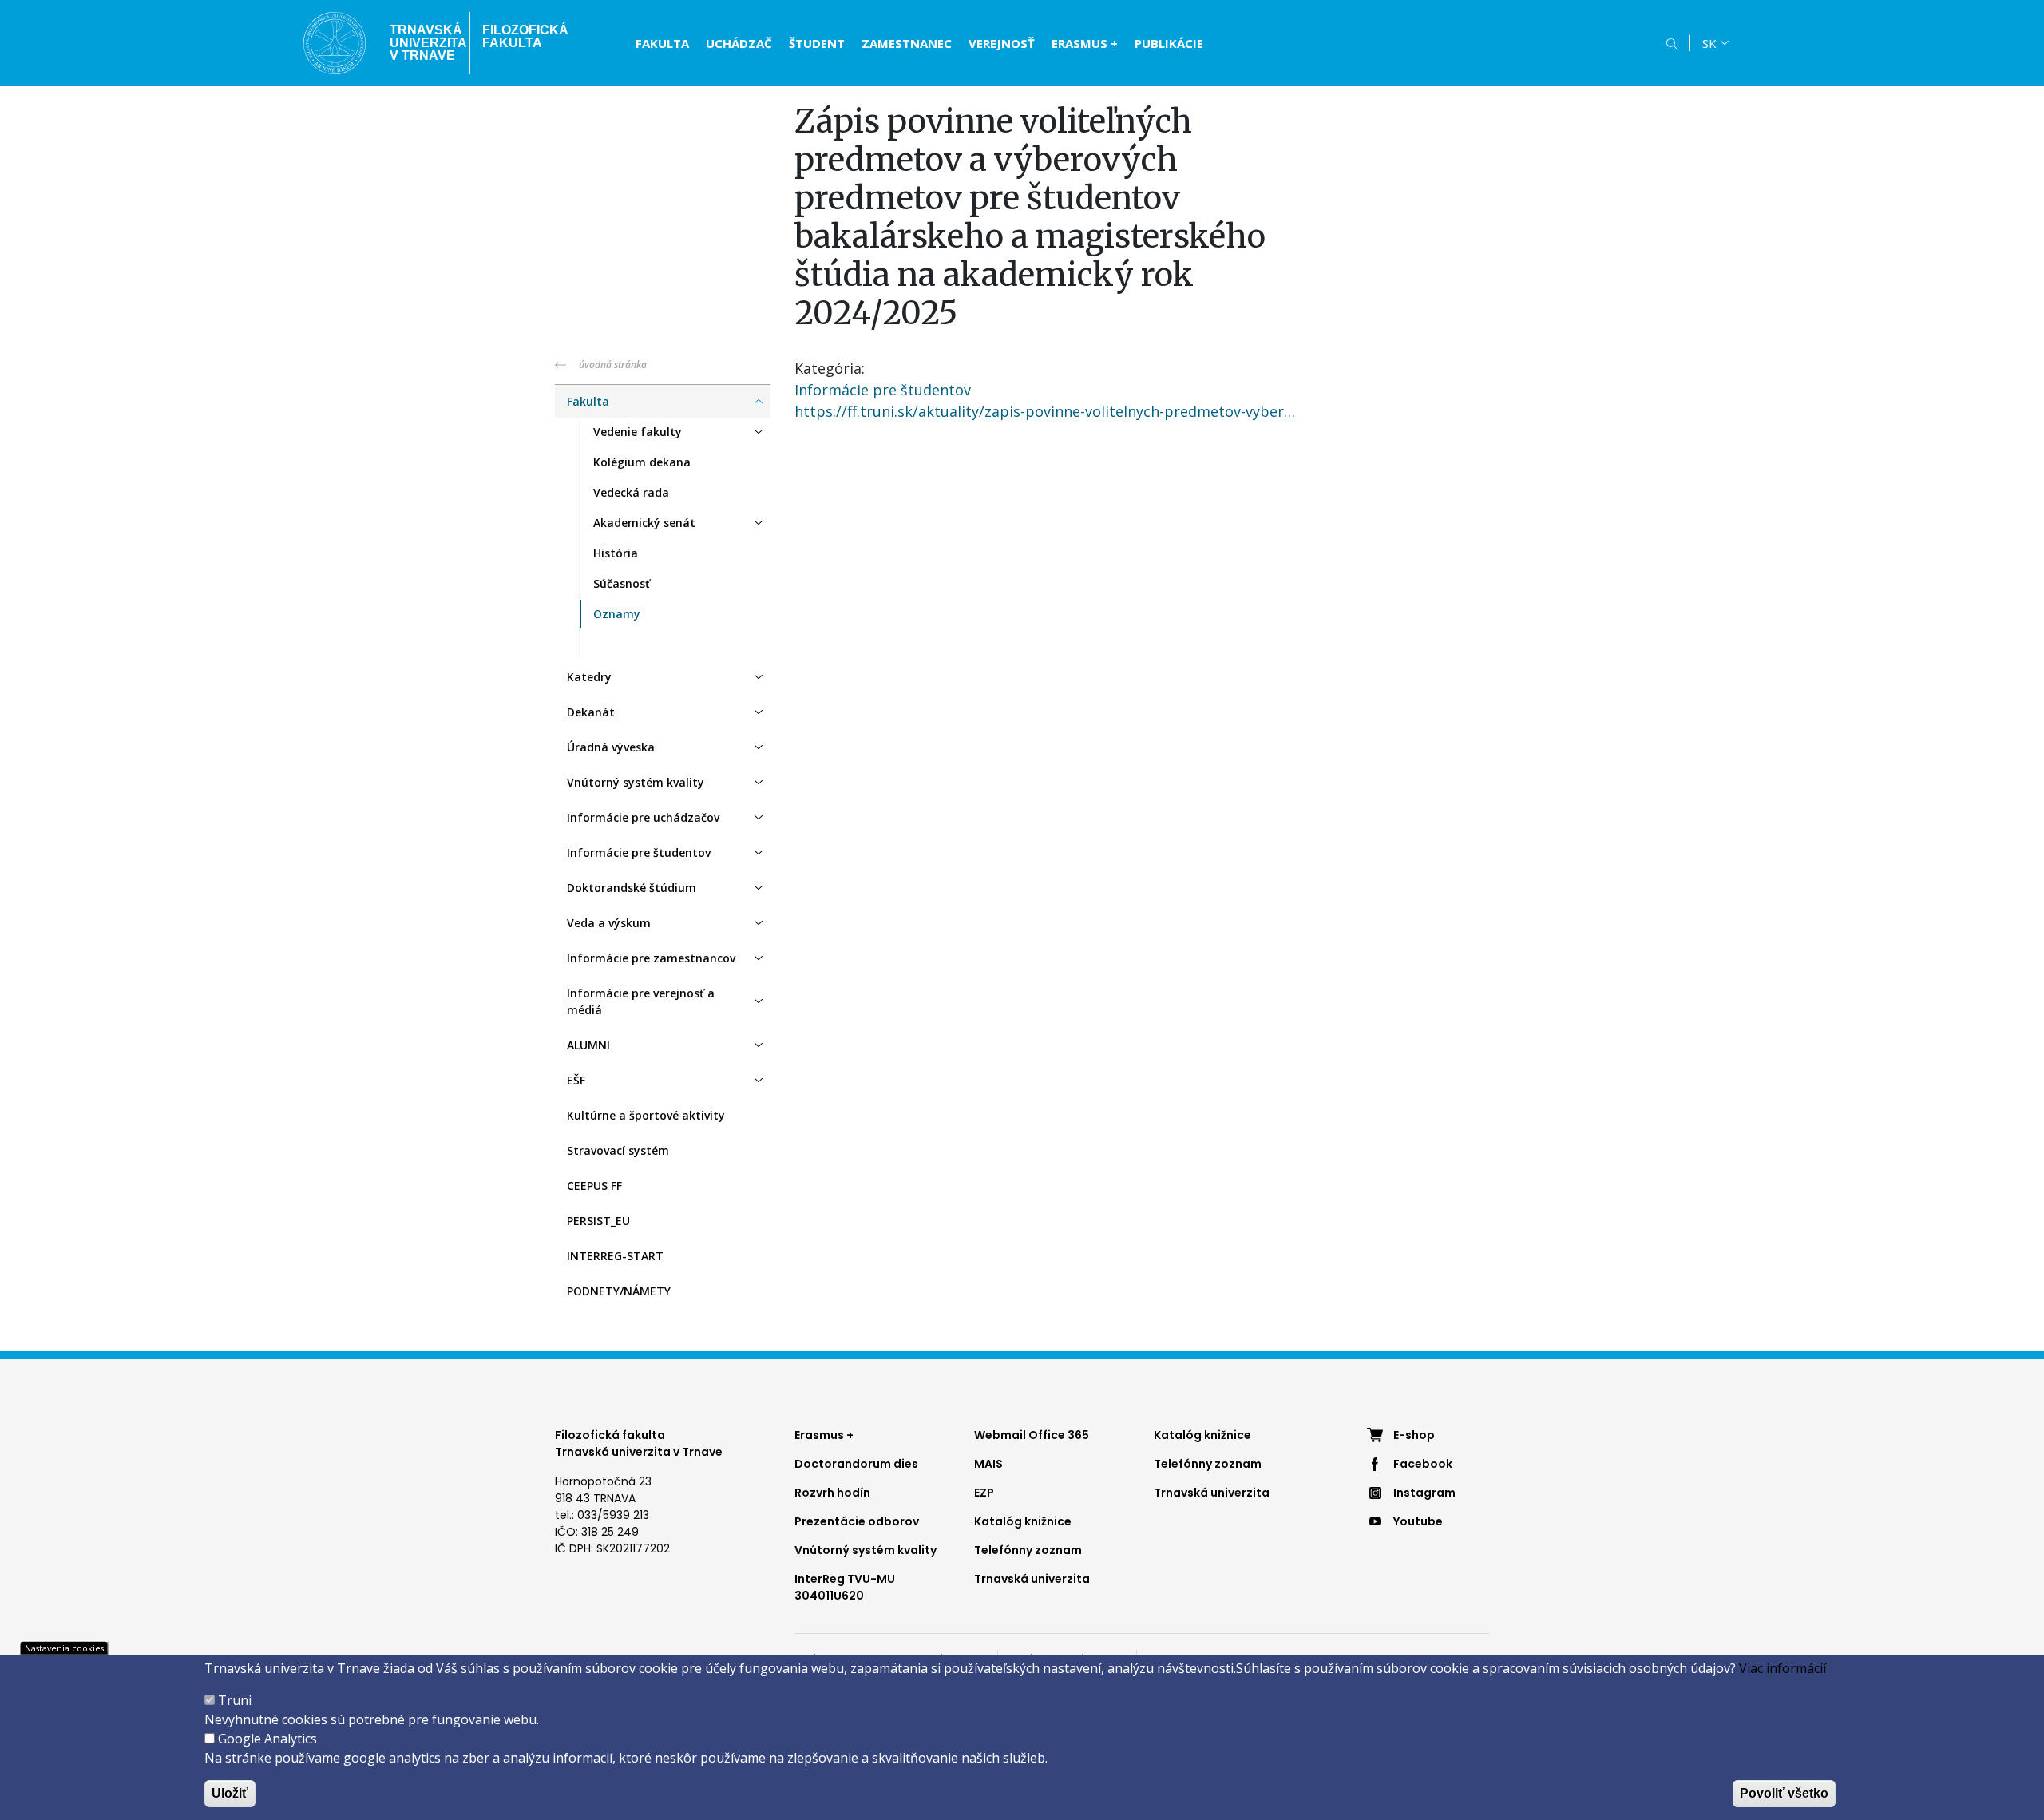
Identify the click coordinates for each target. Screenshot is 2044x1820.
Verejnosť (1002, 43)
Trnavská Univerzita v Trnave (424, 43)
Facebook (1423, 1464)
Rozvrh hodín (832, 1493)
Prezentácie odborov (857, 1521)
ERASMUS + (1085, 43)
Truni (235, 1700)
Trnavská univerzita (1032, 1579)
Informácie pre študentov (639, 853)
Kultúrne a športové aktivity (646, 1115)
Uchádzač (739, 43)
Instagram (1424, 1493)
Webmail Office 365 (1032, 1435)
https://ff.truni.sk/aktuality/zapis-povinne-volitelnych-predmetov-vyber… (1045, 411)
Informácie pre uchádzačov (643, 817)
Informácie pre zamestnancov (651, 958)
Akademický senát (644, 523)
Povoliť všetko (1784, 1793)
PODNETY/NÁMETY (619, 1291)
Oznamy (617, 614)
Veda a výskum (609, 923)
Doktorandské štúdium (632, 888)
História (616, 553)
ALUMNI (588, 1045)
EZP (984, 1493)
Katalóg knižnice (1023, 1521)
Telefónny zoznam (1028, 1550)
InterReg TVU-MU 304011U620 (845, 1587)
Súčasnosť (622, 583)
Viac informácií (1783, 1668)
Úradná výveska (611, 747)
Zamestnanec (907, 43)
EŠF (576, 1080)
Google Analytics (267, 1739)
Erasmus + (824, 1435)
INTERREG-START (615, 1256)
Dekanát (591, 712)
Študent (817, 43)
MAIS (988, 1464)
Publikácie (1169, 43)
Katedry (589, 677)
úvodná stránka (613, 365)
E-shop (1414, 1435)
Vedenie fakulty (638, 432)
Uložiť (230, 1793)
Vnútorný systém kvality (636, 782)
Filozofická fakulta (525, 36)
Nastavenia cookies (64, 1648)
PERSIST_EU (598, 1221)
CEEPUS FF (594, 1186)
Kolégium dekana (642, 462)
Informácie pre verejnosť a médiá (641, 1001)
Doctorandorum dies (856, 1464)
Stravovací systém (618, 1150)
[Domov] (335, 43)
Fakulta (662, 43)
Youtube (1418, 1521)
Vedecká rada (631, 492)
